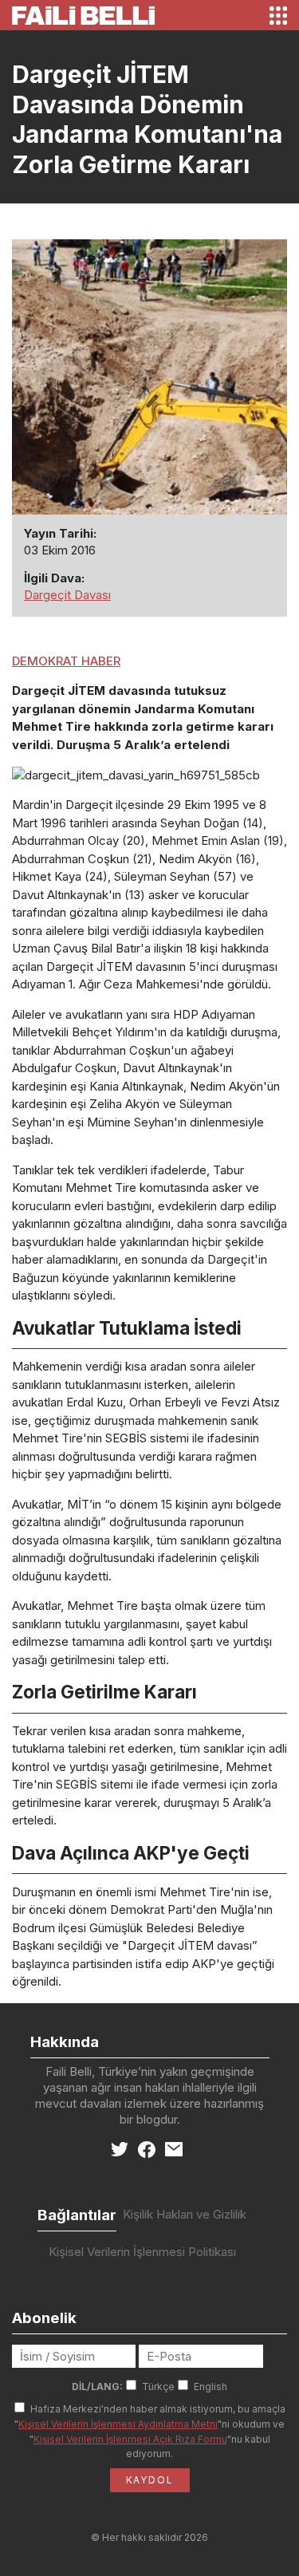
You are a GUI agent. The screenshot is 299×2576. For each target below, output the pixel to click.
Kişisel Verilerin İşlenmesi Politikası (142, 2252)
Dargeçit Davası (67, 595)
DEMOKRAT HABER (66, 661)
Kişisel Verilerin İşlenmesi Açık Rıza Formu (130, 2439)
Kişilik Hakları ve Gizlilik (185, 2214)
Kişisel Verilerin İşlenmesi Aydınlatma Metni (118, 2424)
